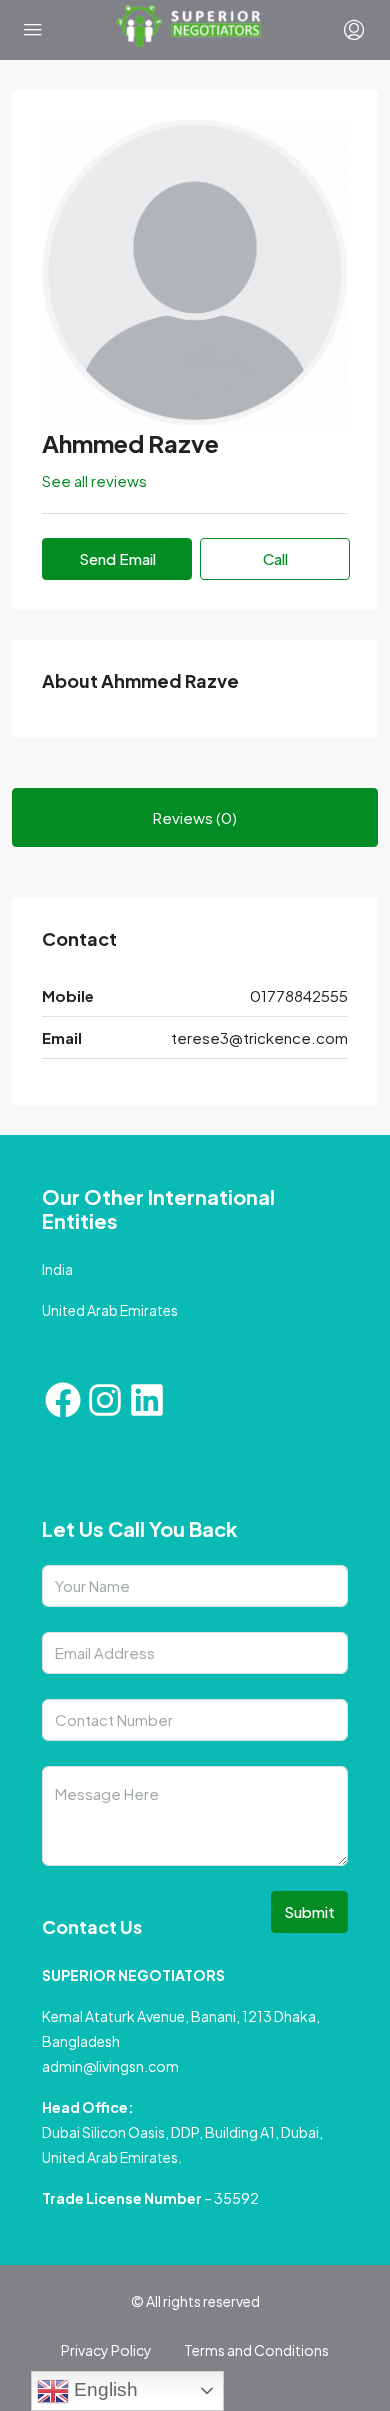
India (57, 1269)
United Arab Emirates (110, 1310)
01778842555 (299, 995)
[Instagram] (105, 1400)
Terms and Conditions (256, 2350)
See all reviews (94, 480)
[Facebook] (63, 1400)
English (103, 2389)
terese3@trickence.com (259, 1037)
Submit (309, 1911)
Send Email (117, 558)
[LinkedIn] (147, 1400)
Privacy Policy (106, 2350)
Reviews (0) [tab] (195, 817)
